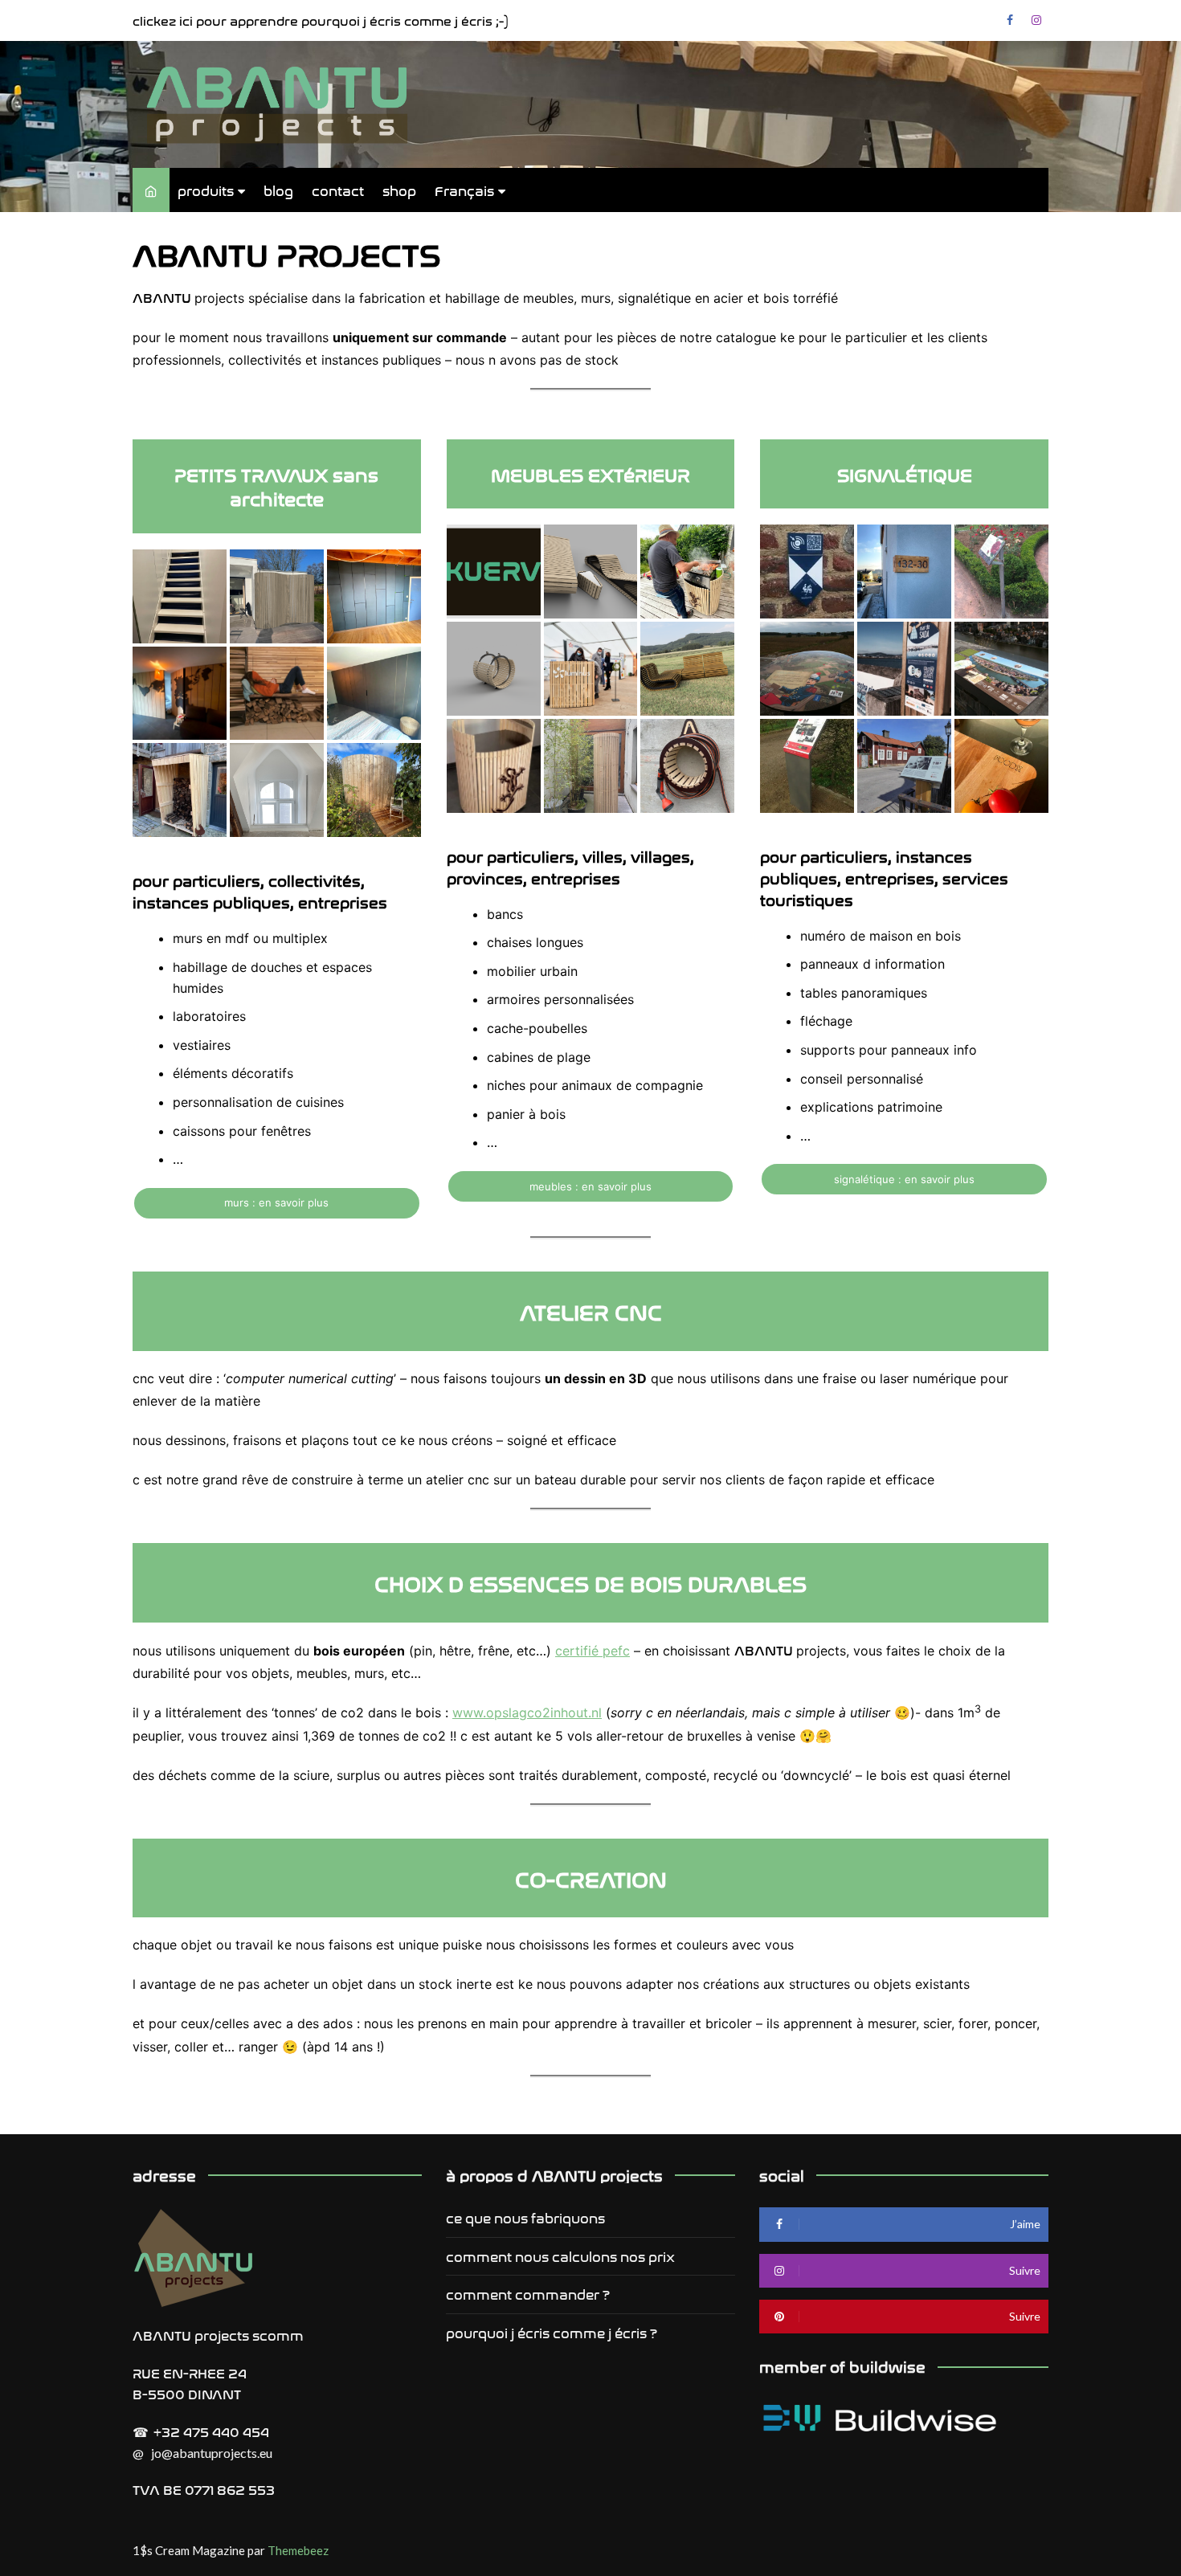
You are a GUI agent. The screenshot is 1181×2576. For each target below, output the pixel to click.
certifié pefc (593, 1651)
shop (399, 190)
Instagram (1036, 20)
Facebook (1010, 20)
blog (278, 190)
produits (206, 190)
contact (338, 190)
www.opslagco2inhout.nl (527, 1713)
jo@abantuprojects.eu (212, 2453)
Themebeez (298, 2550)
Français (464, 190)
